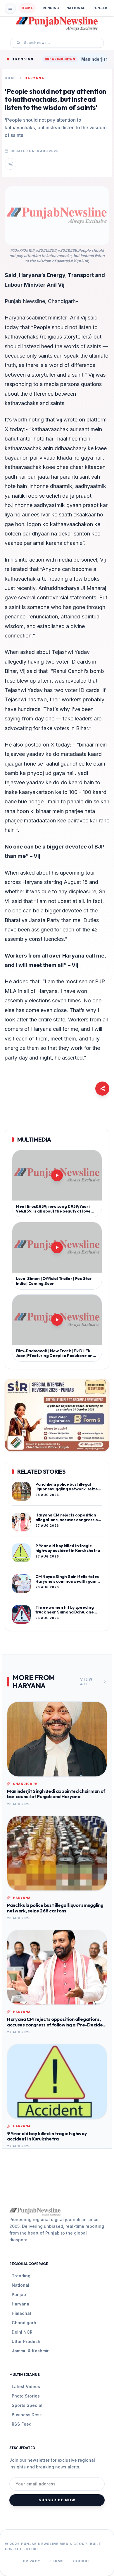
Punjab (100, 8)
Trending (49, 8)
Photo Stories (26, 2396)
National (76, 8)
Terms (57, 2561)
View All (87, 1682)
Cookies (82, 2561)
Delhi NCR (22, 2332)
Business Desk (27, 2415)
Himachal (21, 2313)
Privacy (32, 2561)
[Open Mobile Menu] (10, 8)
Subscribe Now (57, 2500)
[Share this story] (11, 164)
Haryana (20, 2304)
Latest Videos (26, 2387)
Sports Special (27, 2405)
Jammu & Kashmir (30, 2351)
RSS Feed (22, 2424)
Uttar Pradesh (26, 2341)
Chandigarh (24, 2323)
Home (27, 8)
